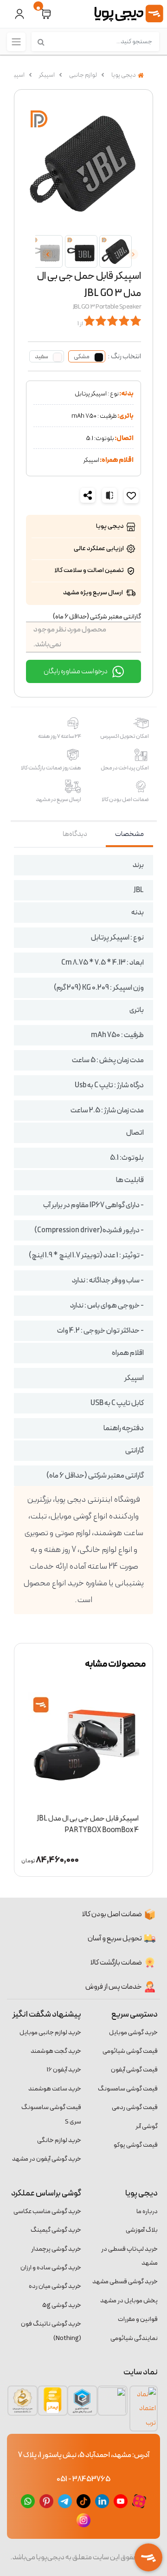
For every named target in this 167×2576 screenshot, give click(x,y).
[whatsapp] (28, 2501)
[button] (46, 14)
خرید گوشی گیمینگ (56, 2230)
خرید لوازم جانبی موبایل (50, 2033)
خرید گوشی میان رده (55, 2286)
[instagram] (83, 2520)
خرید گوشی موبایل (133, 2033)
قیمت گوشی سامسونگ (128, 2089)
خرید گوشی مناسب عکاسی (47, 2211)
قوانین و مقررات (138, 2319)
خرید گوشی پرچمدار (56, 2249)
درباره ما (147, 2211)
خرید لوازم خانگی (59, 2140)
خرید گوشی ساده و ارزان (51, 2268)
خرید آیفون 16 (64, 2070)
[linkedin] (102, 2501)
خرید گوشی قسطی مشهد (125, 2282)
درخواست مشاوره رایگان (76, 671)
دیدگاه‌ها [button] (75, 834)
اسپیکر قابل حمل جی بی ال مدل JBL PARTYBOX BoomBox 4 (88, 1824)
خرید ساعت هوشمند (55, 2089)
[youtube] (121, 2501)
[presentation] (133, 254)
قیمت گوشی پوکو (136, 2145)
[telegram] (65, 2501)
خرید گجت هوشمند (56, 2051)
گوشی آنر (147, 2126)
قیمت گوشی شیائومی (130, 2051)
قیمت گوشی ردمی (135, 2107)
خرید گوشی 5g (62, 2305)
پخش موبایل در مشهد (129, 2301)
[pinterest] (46, 2501)
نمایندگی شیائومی (134, 2338)
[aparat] (139, 2501)
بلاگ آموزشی (142, 2230)
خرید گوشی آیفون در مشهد (47, 2159)
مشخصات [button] (129, 834)
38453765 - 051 (83, 2479)
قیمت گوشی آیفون (134, 2070)
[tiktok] (83, 2501)
